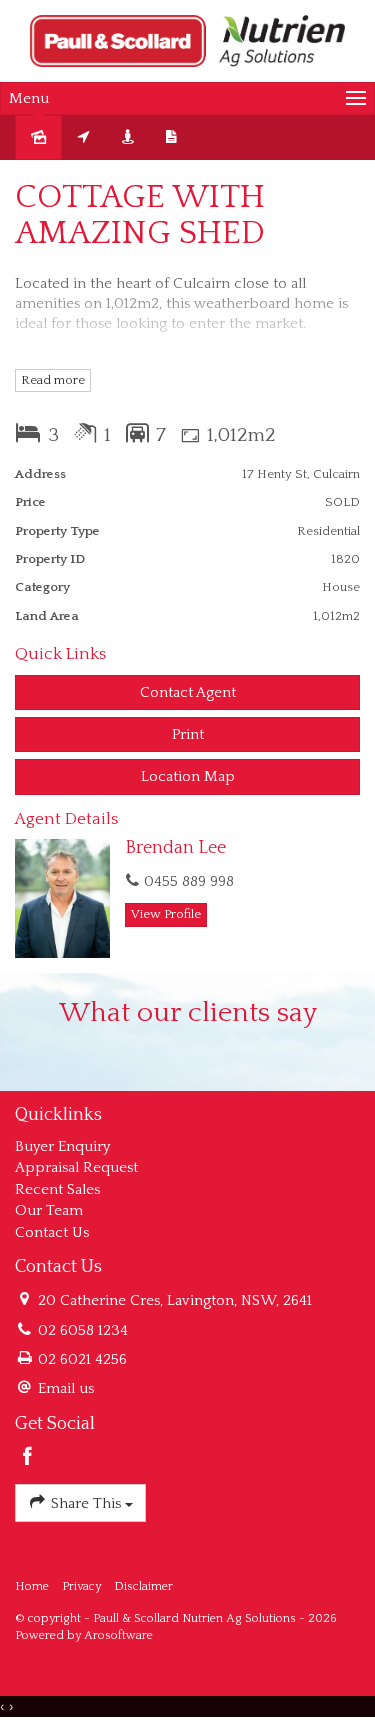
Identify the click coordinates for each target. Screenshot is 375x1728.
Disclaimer (143, 1586)
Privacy (81, 1586)
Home (32, 1586)
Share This (86, 1503)
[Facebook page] (28, 1459)
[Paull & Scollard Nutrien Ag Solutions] (187, 39)
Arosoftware (118, 1635)
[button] (187, 734)
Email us (66, 1388)
